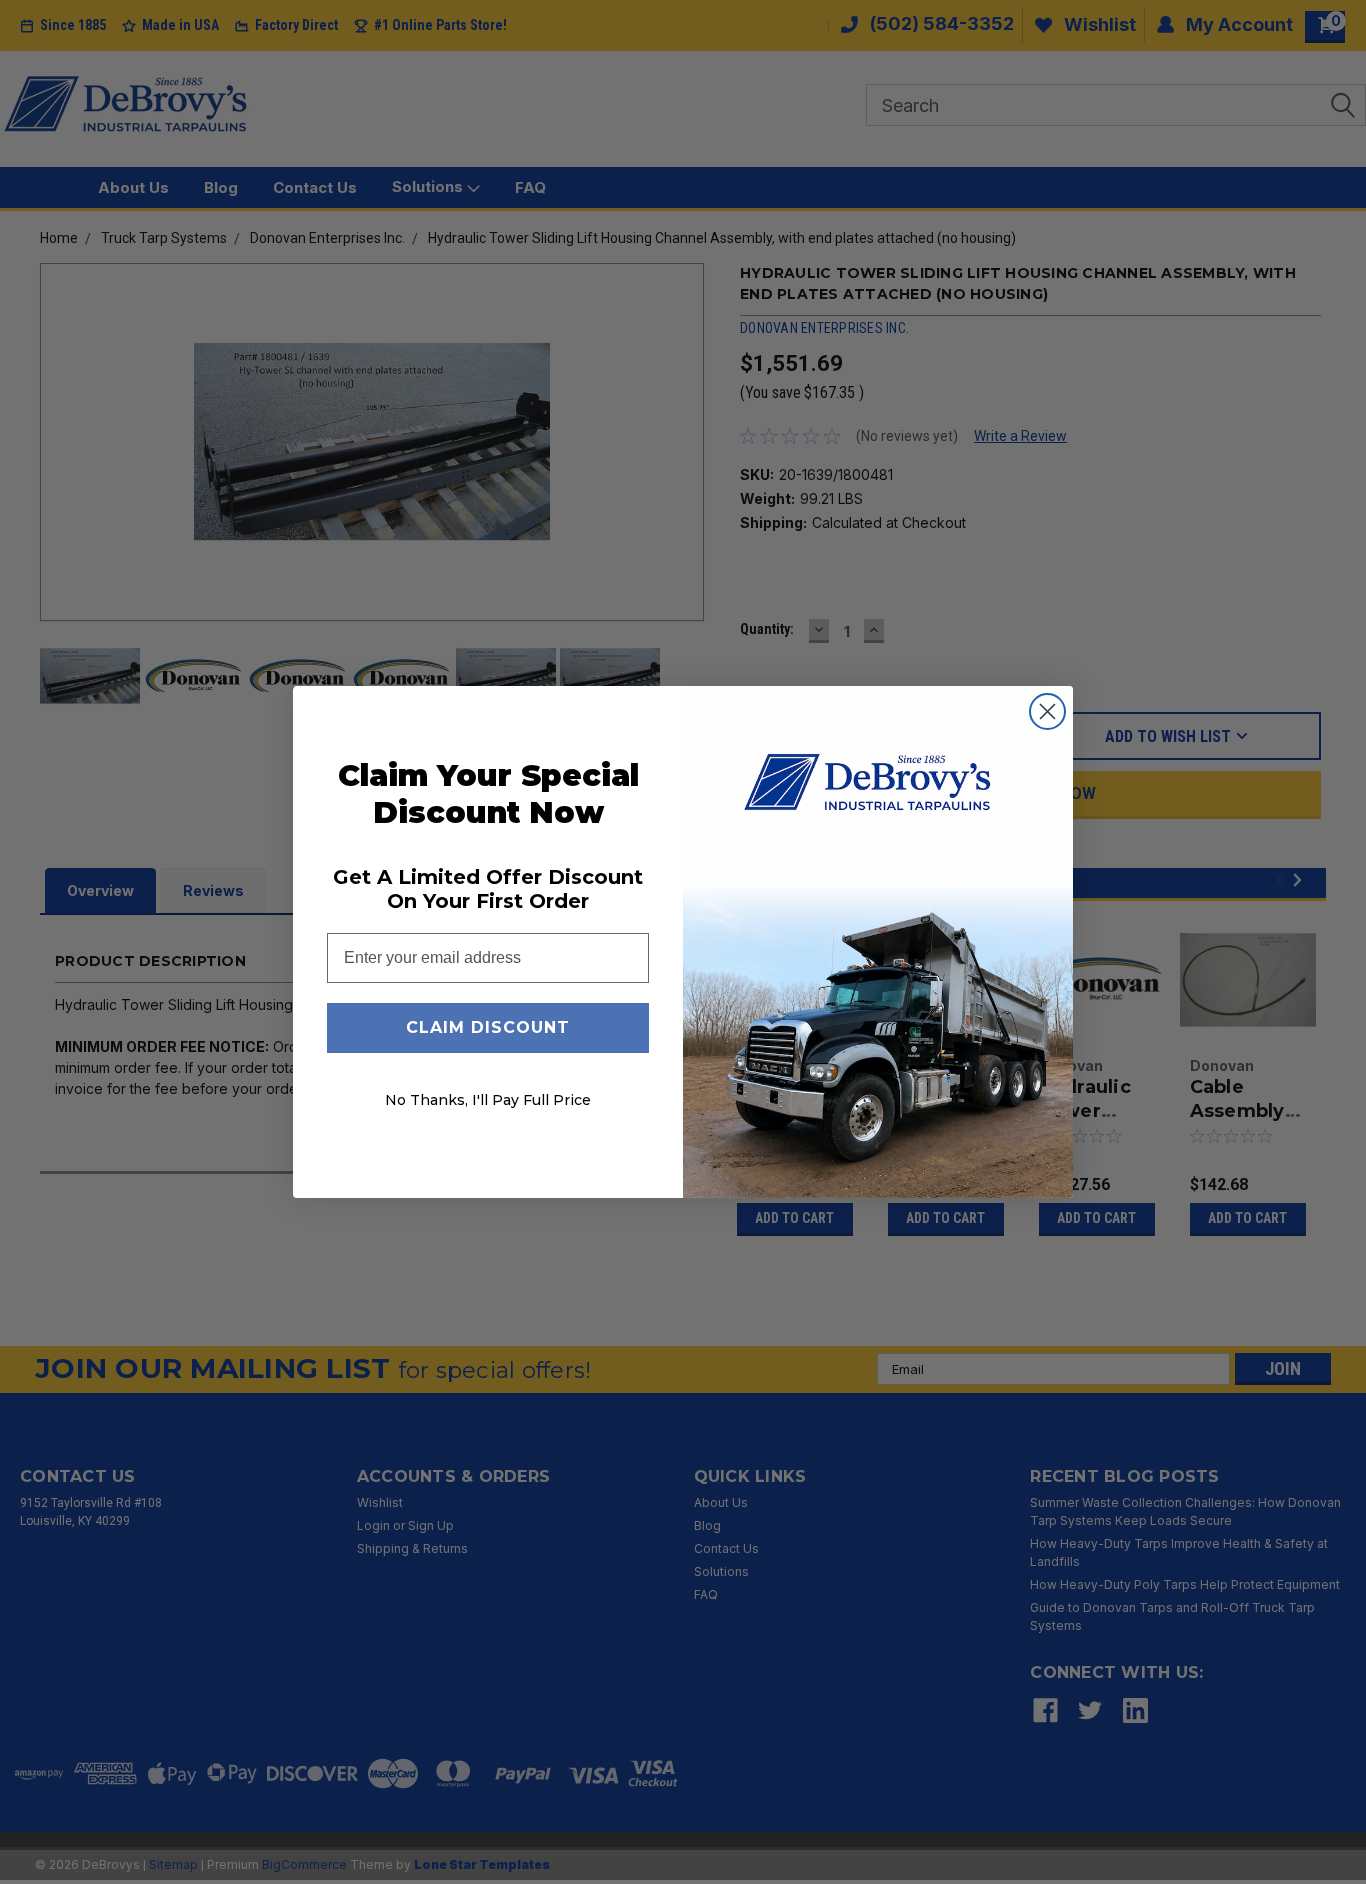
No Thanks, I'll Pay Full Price (488, 1100)
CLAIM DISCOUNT (488, 1027)
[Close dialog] (1047, 711)
